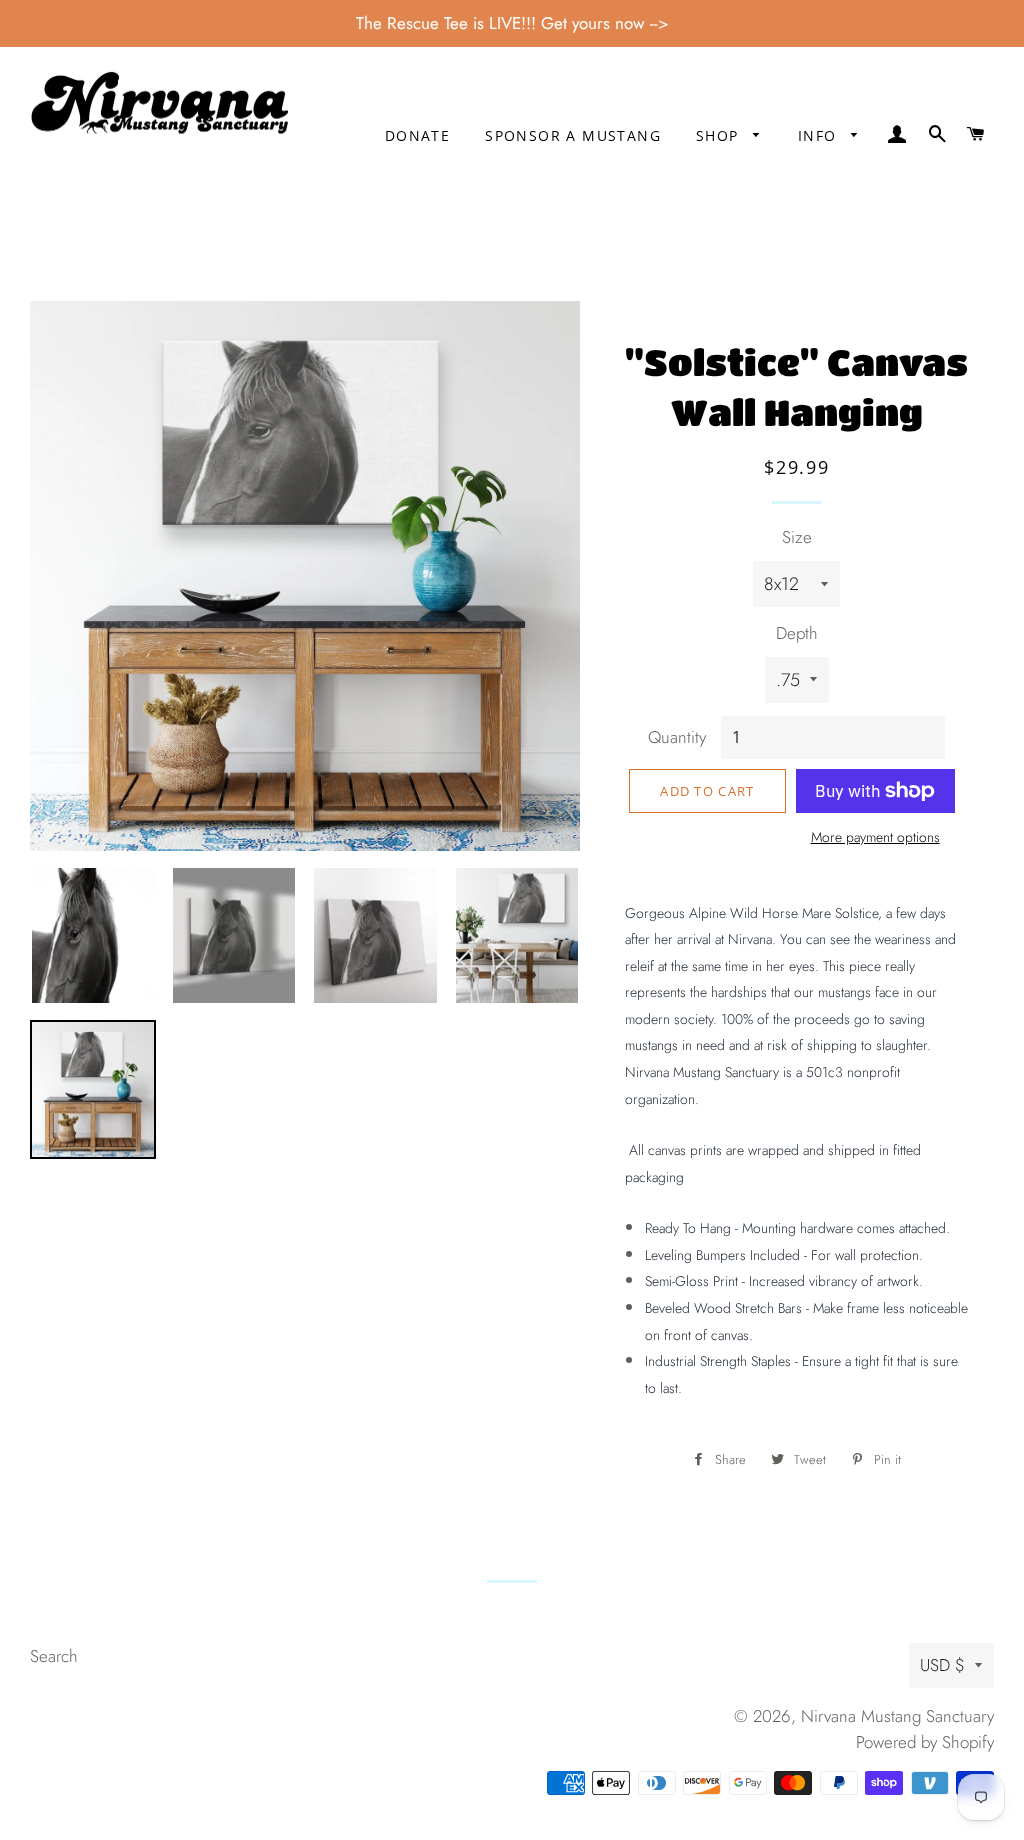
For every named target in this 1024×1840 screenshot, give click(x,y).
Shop (720, 135)
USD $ (942, 1665)
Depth (797, 633)
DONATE (417, 135)
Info (820, 135)
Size (797, 537)
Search (54, 1656)
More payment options (875, 837)
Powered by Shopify (925, 1742)
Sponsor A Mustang (573, 135)
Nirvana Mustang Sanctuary (897, 1716)
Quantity (677, 737)
